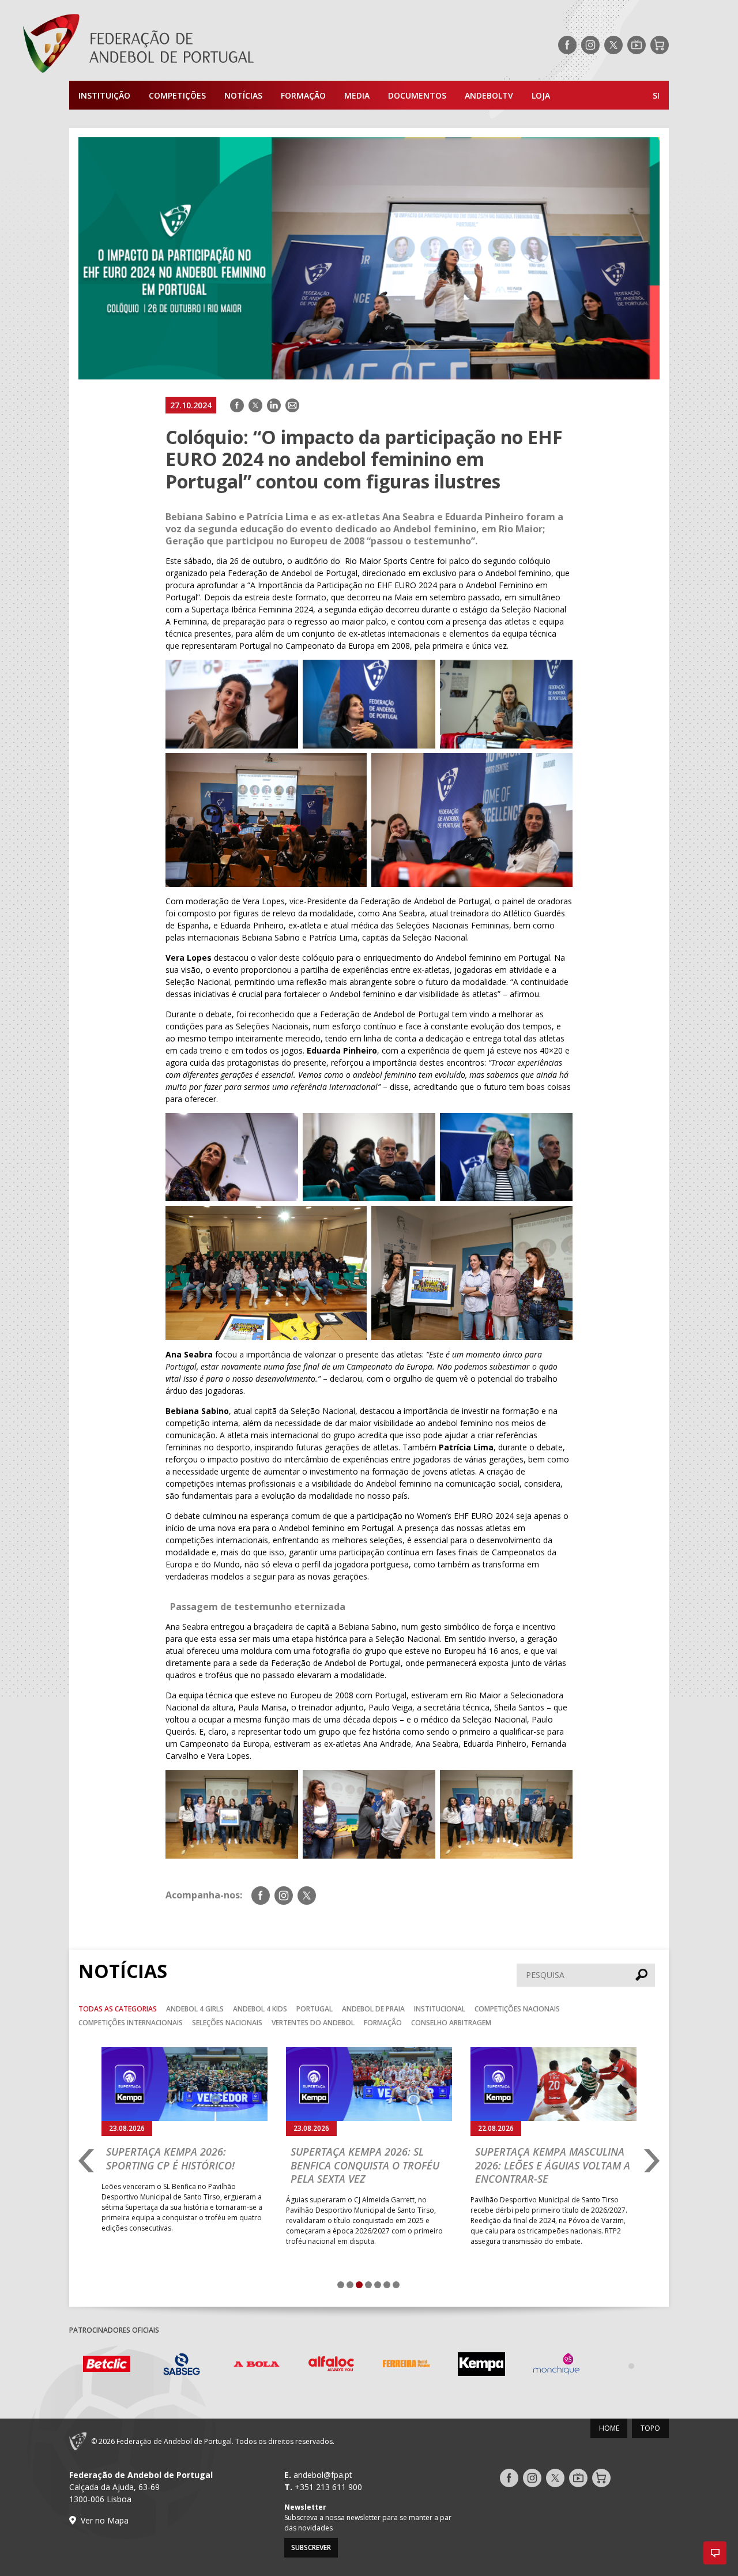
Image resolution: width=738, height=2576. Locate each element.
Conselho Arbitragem (451, 2023)
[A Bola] (182, 2366)
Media (357, 95)
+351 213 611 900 (328, 2487)
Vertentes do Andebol (313, 2023)
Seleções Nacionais (227, 2023)
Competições (177, 95)
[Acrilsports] (631, 2366)
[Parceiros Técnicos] (556, 2366)
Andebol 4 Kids (260, 2009)
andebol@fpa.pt (323, 2475)
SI (656, 95)
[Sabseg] (107, 2366)
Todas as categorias (118, 2009)
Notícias (243, 95)
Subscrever (311, 2547)
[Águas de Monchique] (481, 2366)
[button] (715, 2553)
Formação (303, 95)
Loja (541, 95)
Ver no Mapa (105, 2520)
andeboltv (489, 95)
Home (609, 2428)
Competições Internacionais (131, 2023)
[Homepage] (184, 45)
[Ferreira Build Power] (332, 2366)
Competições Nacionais (517, 2009)
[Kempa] (406, 2366)
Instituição (104, 95)
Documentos (417, 95)
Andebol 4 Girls (195, 2009)
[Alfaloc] (257, 2366)
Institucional (440, 2009)
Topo (650, 2428)
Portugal (315, 2009)
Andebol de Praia (373, 2009)
